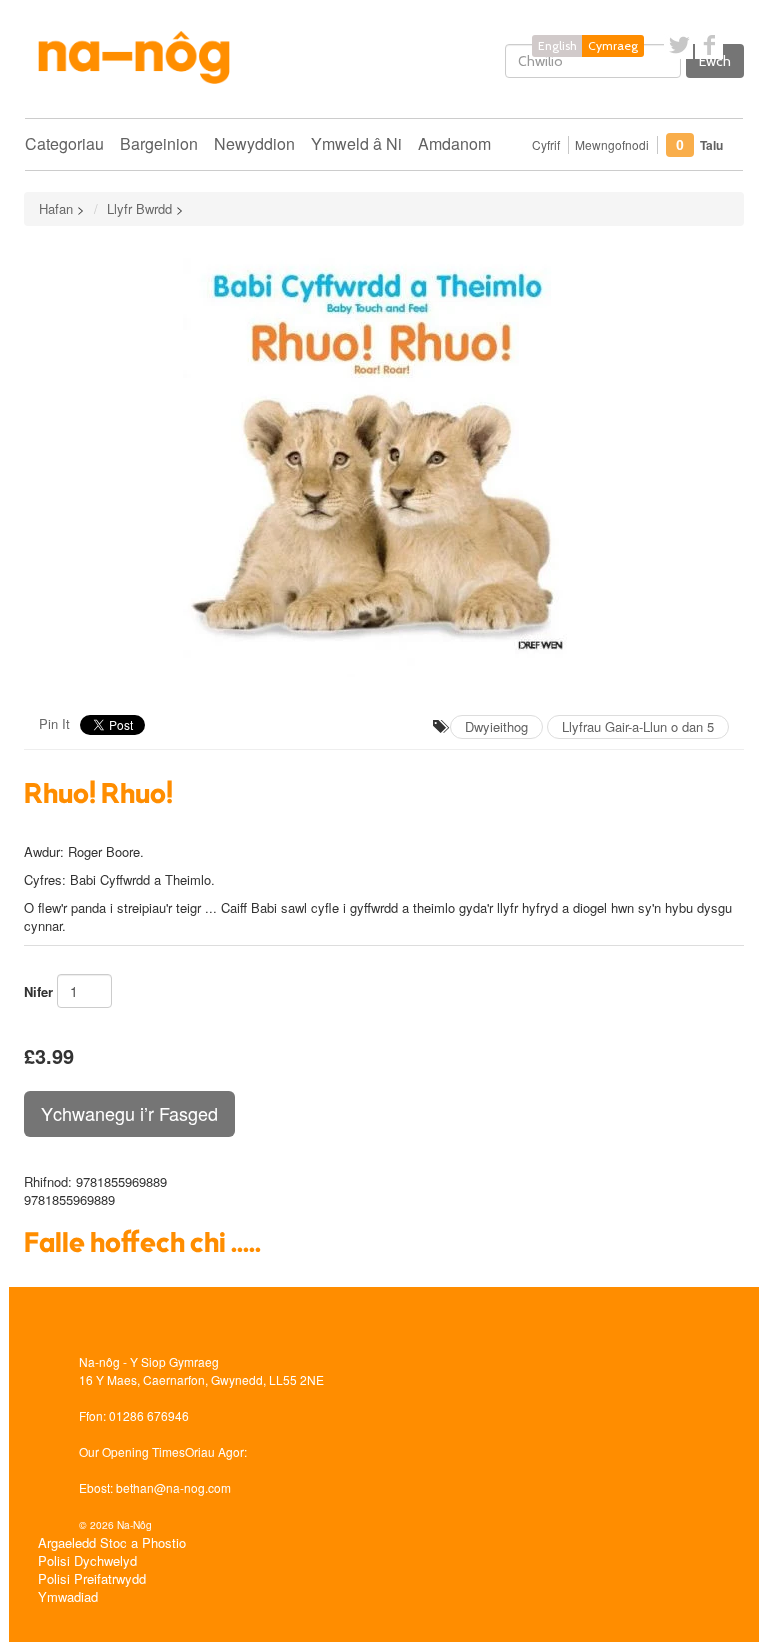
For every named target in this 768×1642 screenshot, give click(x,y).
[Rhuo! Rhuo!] (384, 463)
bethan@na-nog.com (173, 1487)
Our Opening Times (132, 1451)
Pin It (54, 723)
